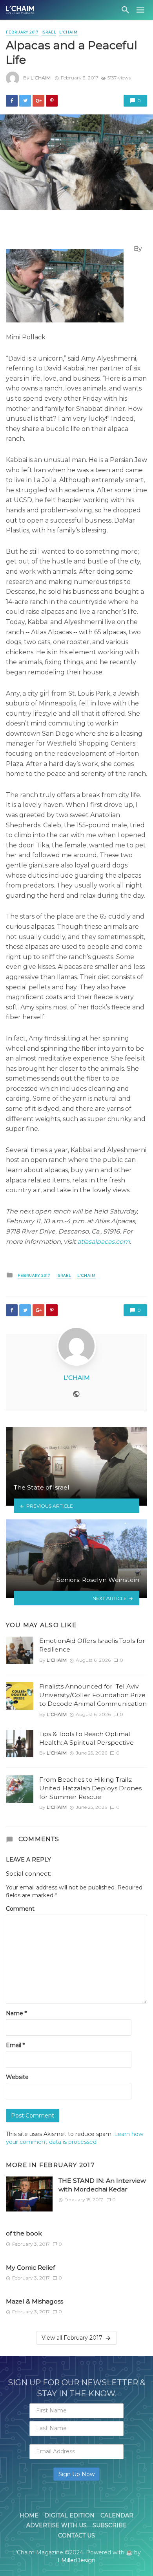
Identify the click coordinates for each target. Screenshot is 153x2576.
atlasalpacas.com (104, 1242)
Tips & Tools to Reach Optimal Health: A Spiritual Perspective (87, 1738)
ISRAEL (49, 32)
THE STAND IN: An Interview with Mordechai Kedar (102, 2185)
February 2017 (22, 32)
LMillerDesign (76, 2560)
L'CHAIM (68, 32)
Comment (20, 1909)
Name (16, 2013)
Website (17, 2077)
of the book (24, 2233)
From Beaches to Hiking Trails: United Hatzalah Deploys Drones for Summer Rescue (90, 1788)
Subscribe (110, 2525)
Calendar (117, 2515)
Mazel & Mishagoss (35, 2301)
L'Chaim (41, 78)
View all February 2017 (72, 2338)
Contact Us (76, 2535)
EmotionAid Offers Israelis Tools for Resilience (92, 1645)
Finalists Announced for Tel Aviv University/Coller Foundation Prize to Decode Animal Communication (93, 1695)
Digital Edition (69, 2515)
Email (15, 2045)
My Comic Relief (30, 2268)
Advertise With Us (56, 2525)
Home (29, 2515)
